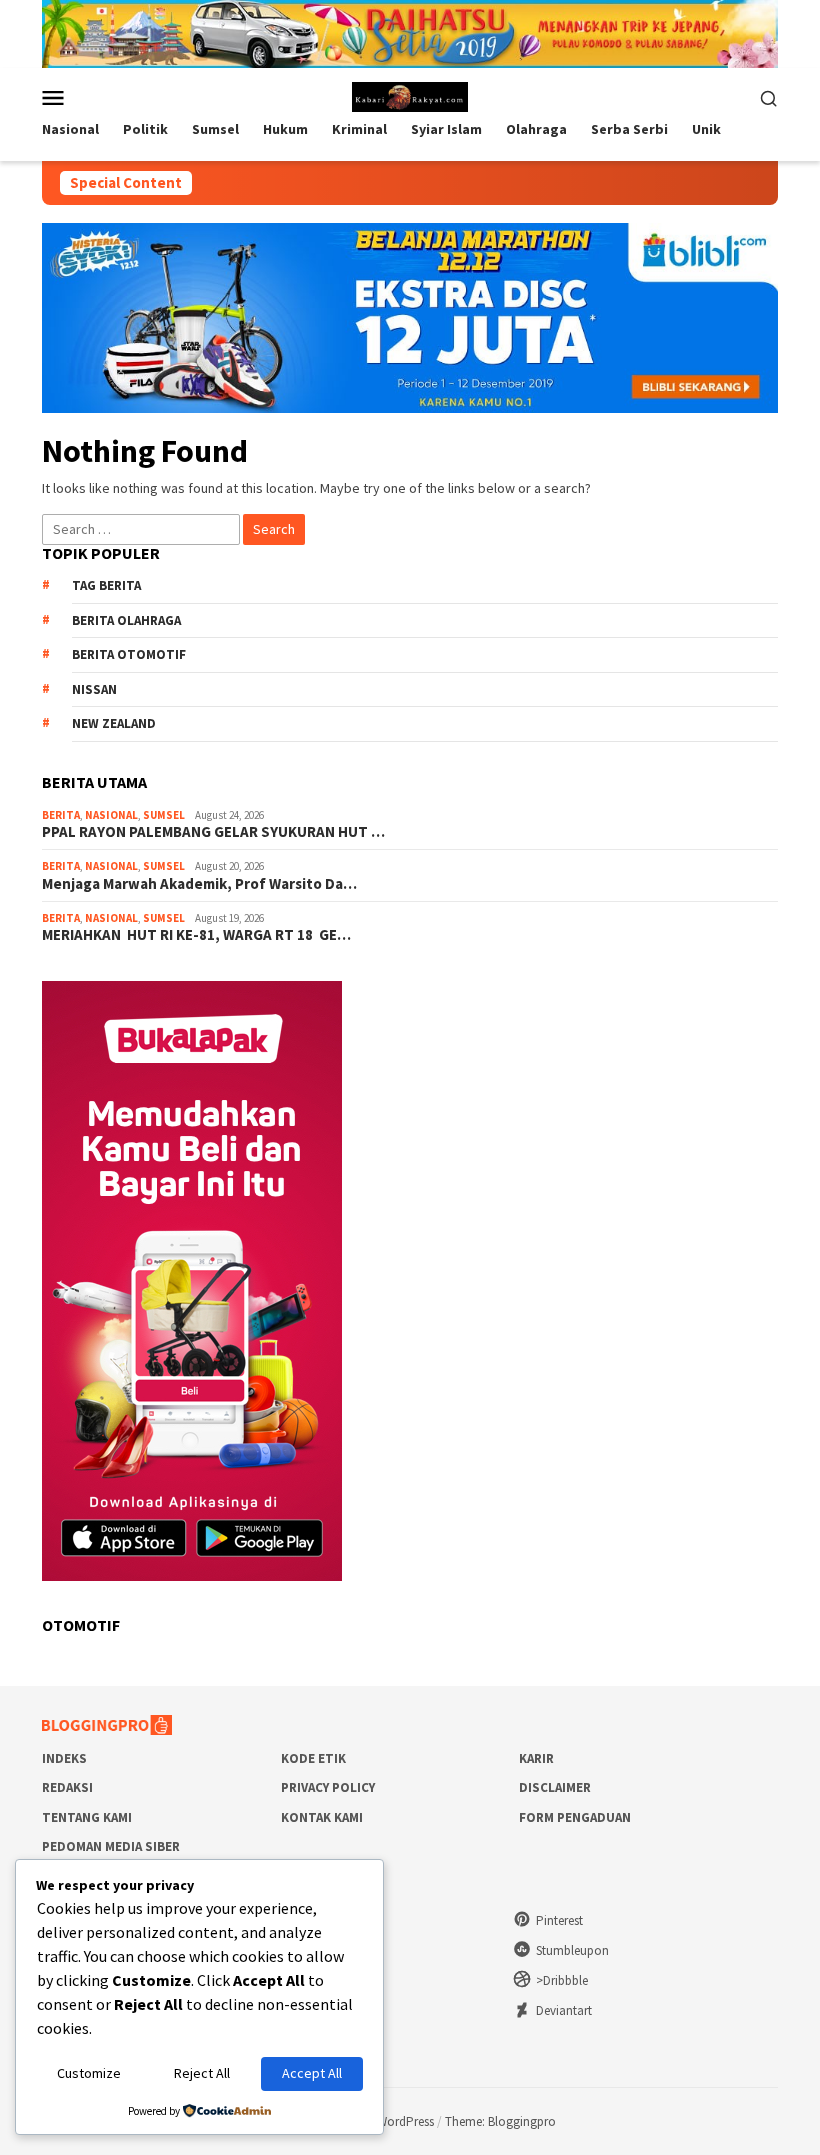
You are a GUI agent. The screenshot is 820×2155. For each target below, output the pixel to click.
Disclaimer (555, 1787)
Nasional (111, 815)
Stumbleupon (572, 1950)
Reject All (202, 2073)
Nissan (94, 689)
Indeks (64, 1758)
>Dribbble (562, 1980)
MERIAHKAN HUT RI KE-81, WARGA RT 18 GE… (196, 935)
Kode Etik (313, 1758)
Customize (89, 2073)
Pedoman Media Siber (111, 1846)
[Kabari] (410, 96)
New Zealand (114, 723)
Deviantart (564, 2010)
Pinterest (559, 1920)
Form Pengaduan (575, 1817)
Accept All (312, 2073)
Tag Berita (106, 585)
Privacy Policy (328, 1787)
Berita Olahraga (126, 620)
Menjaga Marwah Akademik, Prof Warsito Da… (199, 884)
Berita (61, 815)
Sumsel (164, 815)
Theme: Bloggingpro (500, 2121)
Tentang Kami (87, 1817)
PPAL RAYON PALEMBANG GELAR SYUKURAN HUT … (213, 832)
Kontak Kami (322, 1817)
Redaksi (67, 1787)
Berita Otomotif (129, 654)
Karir (536, 1758)
